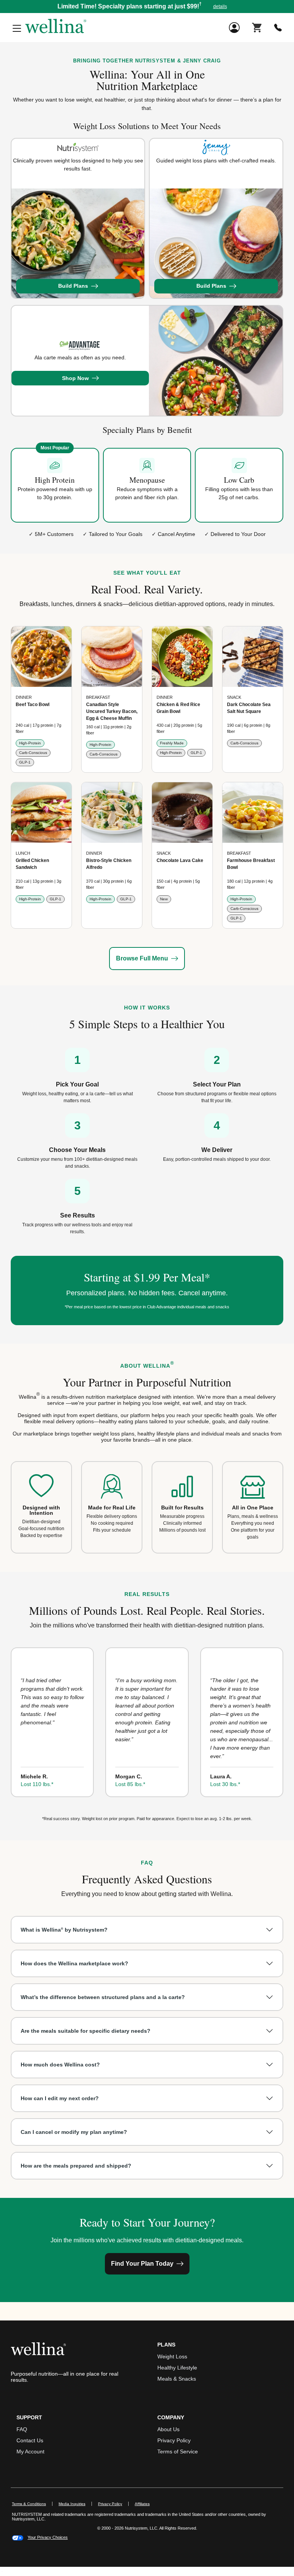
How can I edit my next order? (60, 2098)
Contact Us (30, 2440)
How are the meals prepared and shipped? (76, 2166)
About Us (168, 2429)
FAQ (22, 2429)
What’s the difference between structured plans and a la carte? (103, 1997)
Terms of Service (178, 2451)
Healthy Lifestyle (177, 2368)
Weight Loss (172, 2356)
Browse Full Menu (142, 958)
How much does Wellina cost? (60, 2065)
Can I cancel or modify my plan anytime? (74, 2132)
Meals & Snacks (177, 2379)
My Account (30, 2451)
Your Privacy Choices (48, 2537)
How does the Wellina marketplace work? (74, 1963)
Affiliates (145, 2504)
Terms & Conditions (29, 2504)
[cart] (257, 27)
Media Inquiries (75, 2504)
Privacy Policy (174, 2440)
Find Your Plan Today (142, 2264)
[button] (147, 7)
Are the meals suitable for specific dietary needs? (86, 2031)
